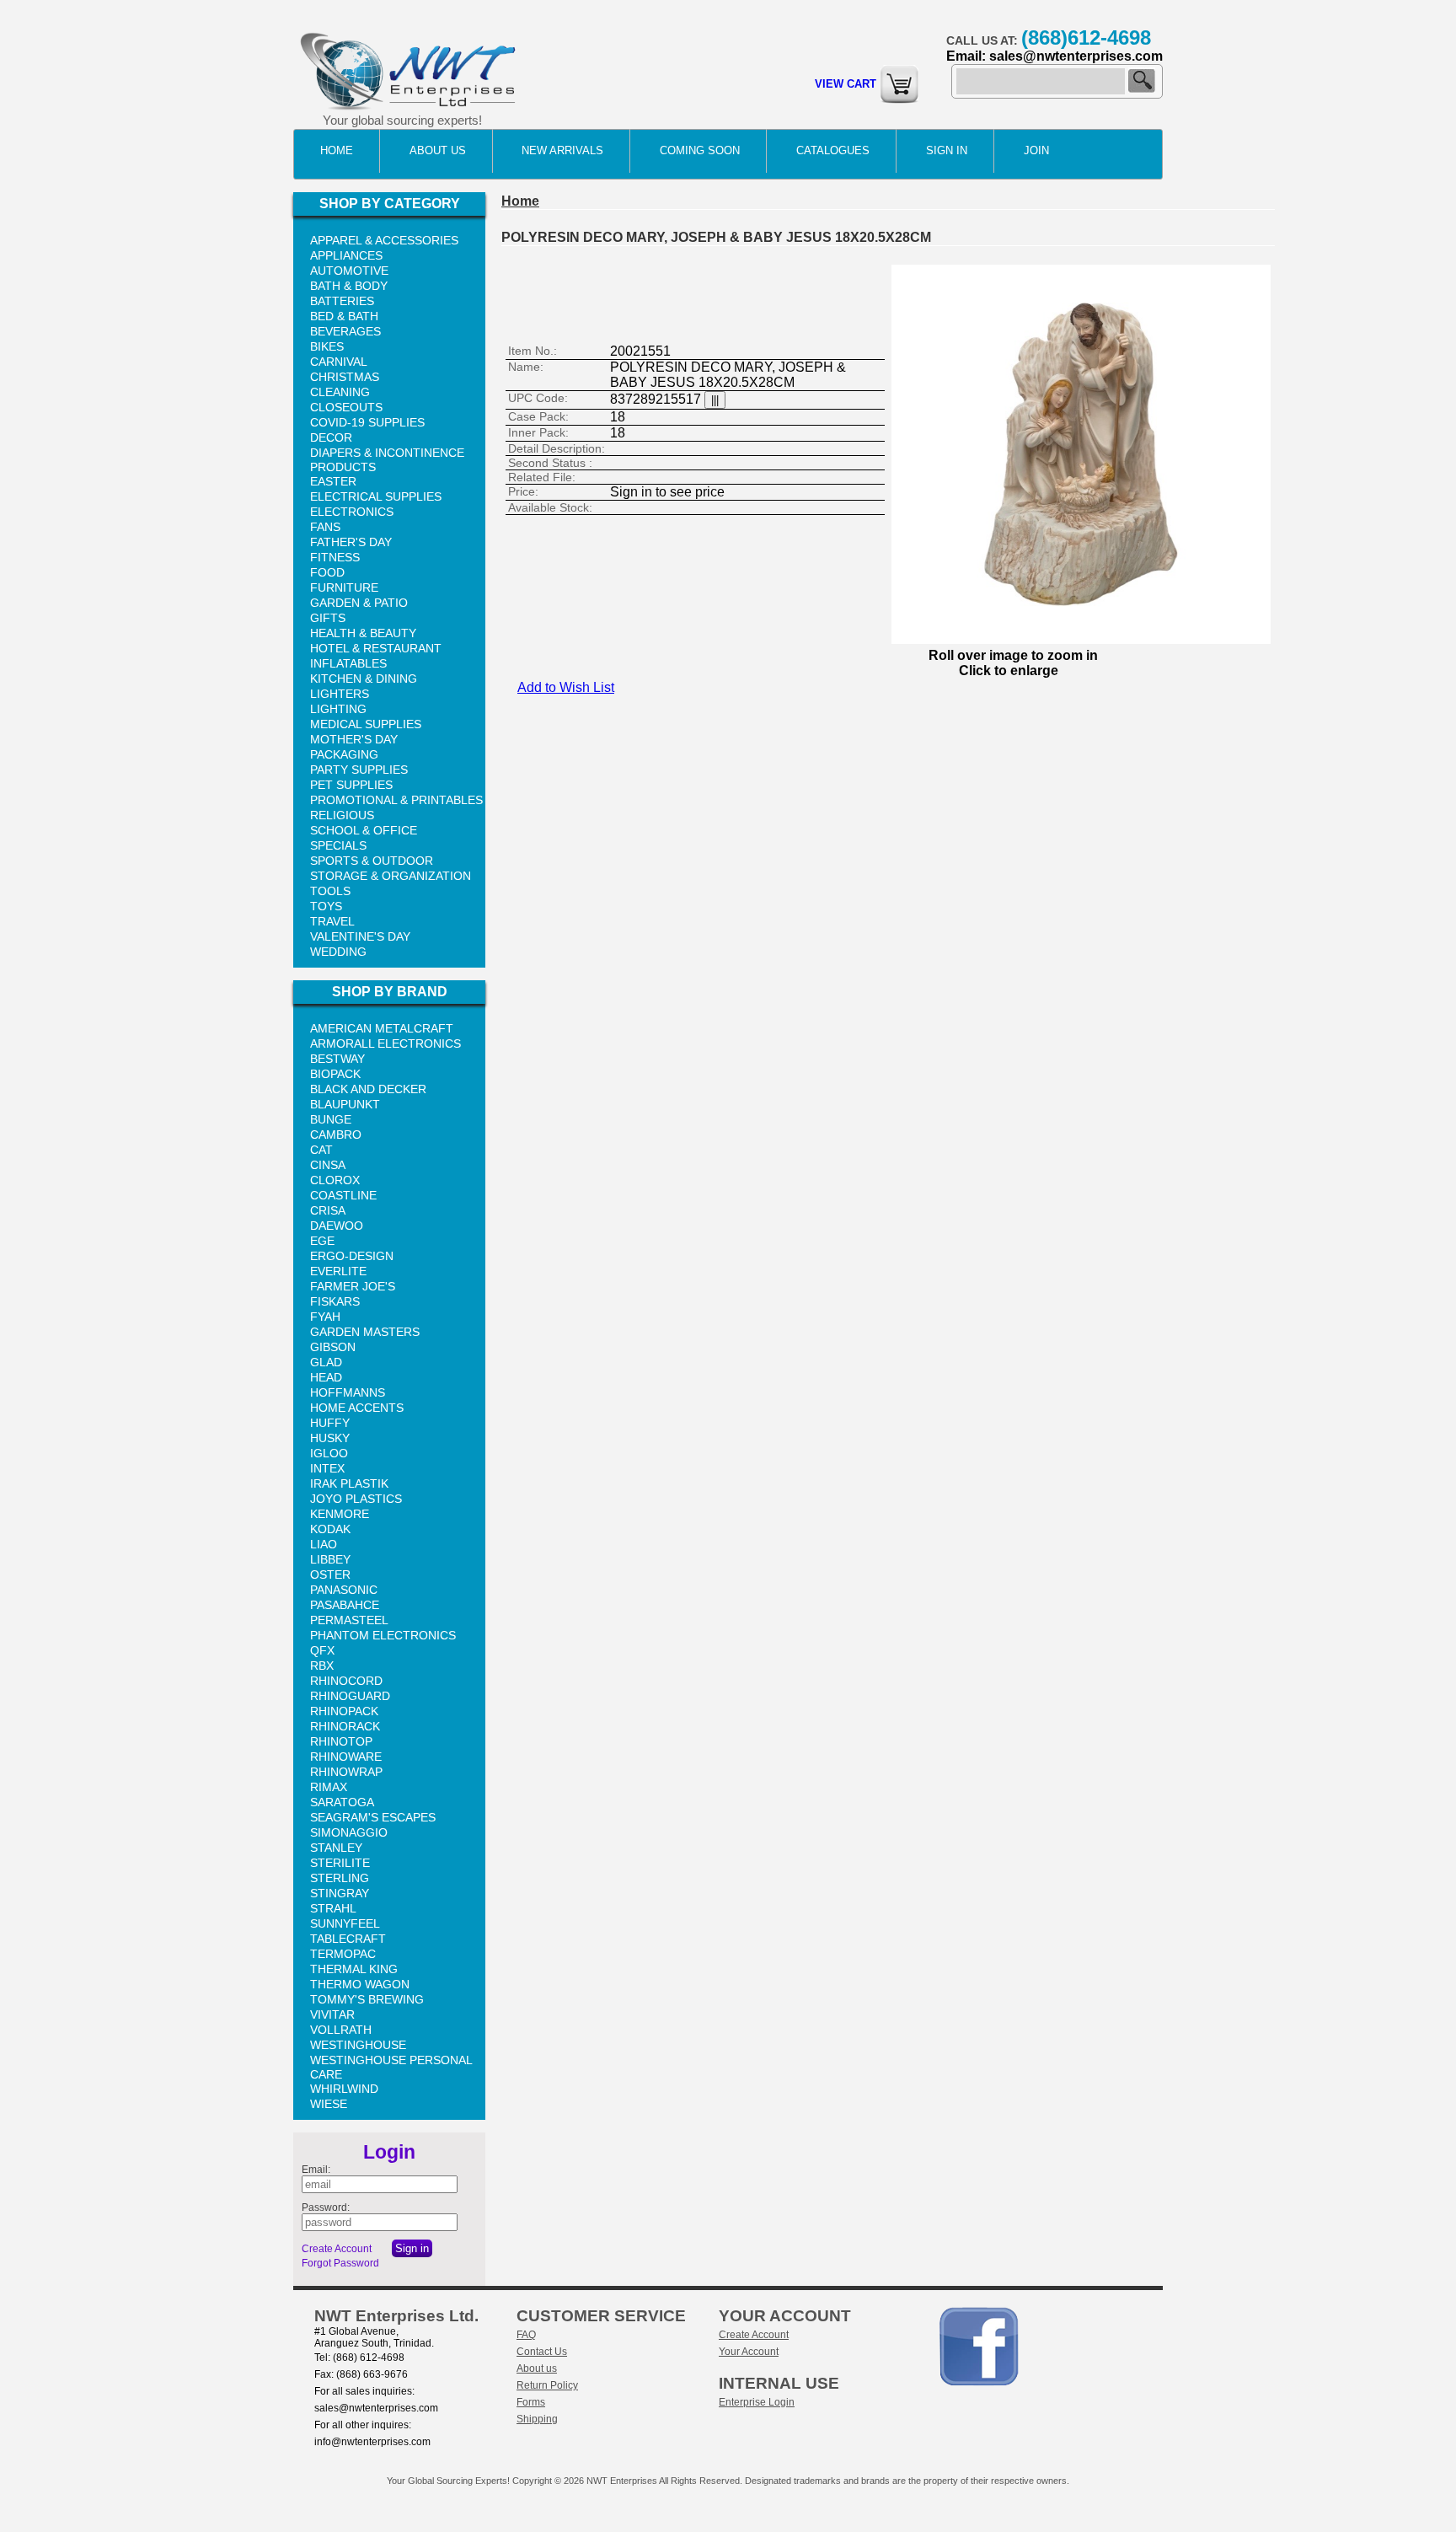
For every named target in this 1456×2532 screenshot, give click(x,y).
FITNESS (335, 557)
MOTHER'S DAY (354, 739)
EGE (322, 1241)
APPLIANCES (346, 255)
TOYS (326, 906)
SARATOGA (342, 1802)
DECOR (331, 437)
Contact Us (542, 2352)
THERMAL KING (354, 1969)
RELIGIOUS (342, 815)
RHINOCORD (346, 1681)
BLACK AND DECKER (368, 1089)
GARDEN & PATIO (359, 603)
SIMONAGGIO (349, 1832)
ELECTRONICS (352, 512)
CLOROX (335, 1180)
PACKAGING (344, 754)
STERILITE (340, 1863)
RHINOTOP (341, 1741)
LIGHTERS (340, 694)
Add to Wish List (566, 687)
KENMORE (340, 1514)
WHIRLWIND (344, 2089)
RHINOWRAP (346, 1772)
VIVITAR (332, 2014)
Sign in (947, 150)
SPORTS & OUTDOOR (372, 861)
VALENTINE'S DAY (360, 936)
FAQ (526, 2335)
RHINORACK (345, 1726)
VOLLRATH (341, 2030)
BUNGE (331, 1119)
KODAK (330, 1529)
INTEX (327, 1468)
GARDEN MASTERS (365, 1332)
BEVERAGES (345, 331)
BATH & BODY (349, 286)
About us (537, 2368)
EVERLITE (338, 1271)
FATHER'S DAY (351, 542)
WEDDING (338, 952)
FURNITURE (344, 587)
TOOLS (330, 891)
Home (337, 150)
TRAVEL (332, 921)
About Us (438, 150)
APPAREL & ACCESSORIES (384, 240)
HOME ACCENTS (357, 1408)
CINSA (328, 1165)
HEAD (326, 1377)
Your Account (749, 2352)
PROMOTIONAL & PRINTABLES (396, 800)
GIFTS (328, 618)
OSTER (330, 1574)
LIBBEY (330, 1559)
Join (1036, 150)
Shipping (537, 2419)
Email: (316, 2170)
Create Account (337, 2249)
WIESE (329, 2104)
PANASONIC (344, 1590)
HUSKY (330, 1438)
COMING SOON (700, 150)
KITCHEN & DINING (364, 679)
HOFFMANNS (348, 1392)
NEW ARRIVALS (562, 150)
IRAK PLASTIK (349, 1483)
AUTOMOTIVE (349, 271)
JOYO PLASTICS (356, 1499)
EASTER (333, 481)
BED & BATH (344, 316)
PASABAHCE (345, 1605)
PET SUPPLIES (351, 785)
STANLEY (336, 1848)
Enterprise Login (757, 2402)
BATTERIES (342, 301)
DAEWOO (337, 1226)
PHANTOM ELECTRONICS (383, 1635)
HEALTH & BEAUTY (363, 633)
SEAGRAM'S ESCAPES (373, 1817)
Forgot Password (340, 2263)
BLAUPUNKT (345, 1104)
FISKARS (335, 1301)
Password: (326, 2207)
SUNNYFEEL (345, 1923)
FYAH (325, 1317)
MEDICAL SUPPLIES (366, 724)
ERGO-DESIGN (352, 1256)
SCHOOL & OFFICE (364, 830)
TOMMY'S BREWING (367, 1999)
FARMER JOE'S (353, 1286)
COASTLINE (343, 1195)
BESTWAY (337, 1059)
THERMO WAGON (360, 1984)
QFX (322, 1650)
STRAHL (333, 1908)
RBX (322, 1666)
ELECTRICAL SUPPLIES (376, 496)
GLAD (326, 1362)
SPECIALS (338, 845)
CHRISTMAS (345, 377)
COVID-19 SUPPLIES (367, 422)
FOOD (327, 572)
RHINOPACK (344, 1711)
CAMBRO (336, 1135)
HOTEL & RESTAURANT (376, 648)
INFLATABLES (348, 663)
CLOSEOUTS (346, 407)
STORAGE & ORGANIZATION (391, 876)
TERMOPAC (343, 1954)
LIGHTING (338, 709)
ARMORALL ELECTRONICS (385, 1043)
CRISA (328, 1210)
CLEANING (340, 392)
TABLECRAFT (348, 1939)
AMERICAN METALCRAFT (382, 1028)
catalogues (833, 150)
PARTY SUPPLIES (359, 770)
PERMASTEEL (349, 1620)
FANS (325, 527)
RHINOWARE (346, 1757)
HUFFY (330, 1423)
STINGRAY (340, 1893)
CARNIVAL (339, 362)
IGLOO (329, 1453)
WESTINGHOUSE (358, 2045)
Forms (531, 2402)
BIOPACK (335, 1074)
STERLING (340, 1878)
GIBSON (333, 1347)
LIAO (324, 1544)
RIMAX (329, 1787)
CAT (321, 1150)
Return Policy (547, 2385)
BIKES (327, 346)
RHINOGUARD (350, 1696)
